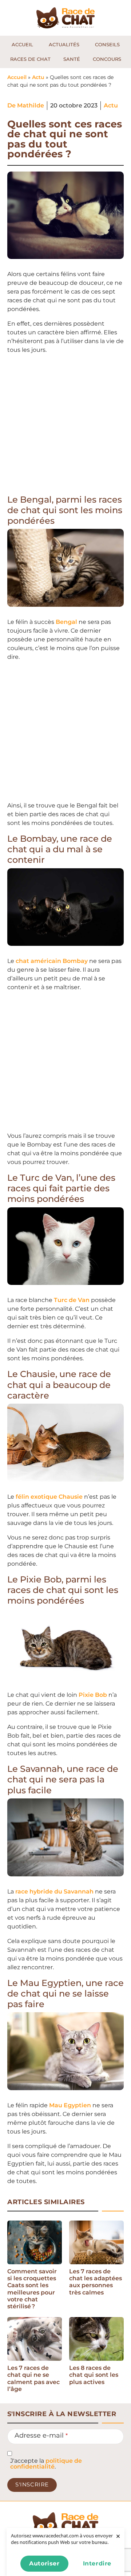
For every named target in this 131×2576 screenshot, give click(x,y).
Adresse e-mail (41, 2435)
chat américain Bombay (51, 961)
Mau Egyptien (70, 2105)
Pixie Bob (93, 1695)
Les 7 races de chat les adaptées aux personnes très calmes (96, 2282)
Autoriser (44, 2563)
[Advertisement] (65, 426)
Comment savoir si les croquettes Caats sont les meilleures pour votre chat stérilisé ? (32, 2289)
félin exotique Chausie (49, 1497)
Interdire (97, 2563)
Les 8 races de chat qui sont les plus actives (94, 2375)
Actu (38, 77)
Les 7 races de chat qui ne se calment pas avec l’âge (33, 2378)
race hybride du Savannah (54, 1891)
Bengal (66, 622)
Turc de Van (71, 1300)
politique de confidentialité (46, 2464)
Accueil (17, 77)
